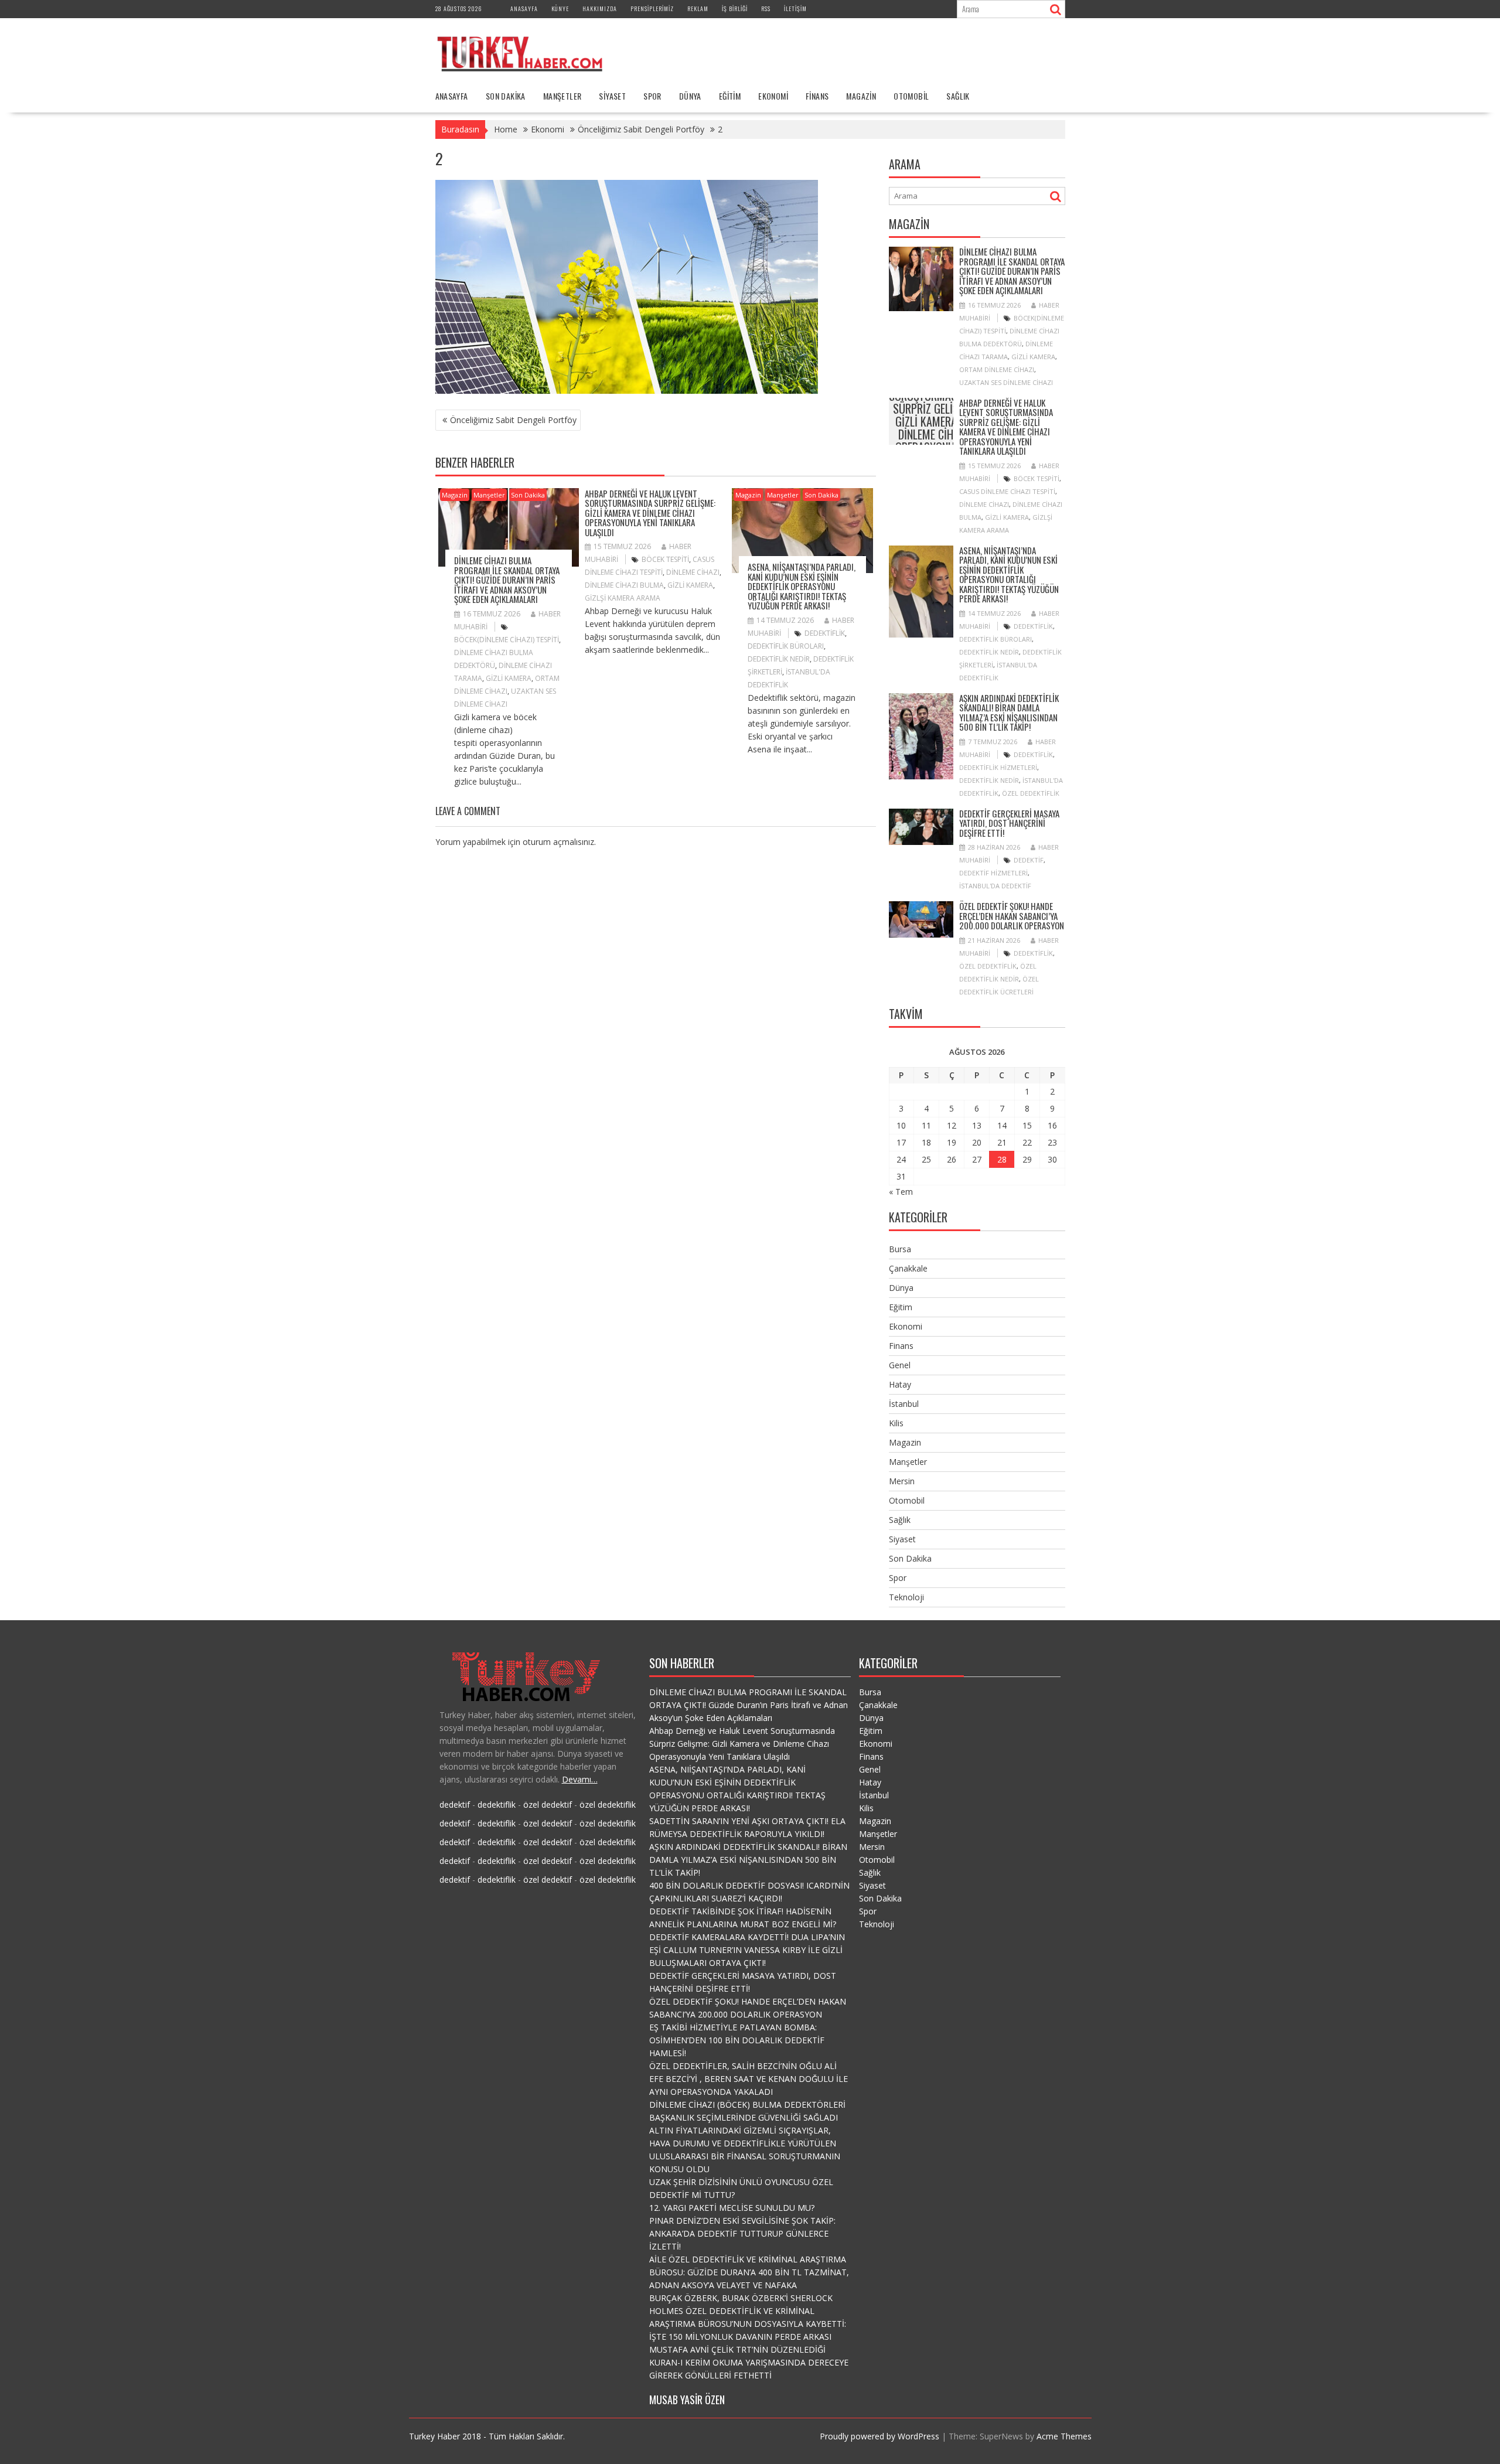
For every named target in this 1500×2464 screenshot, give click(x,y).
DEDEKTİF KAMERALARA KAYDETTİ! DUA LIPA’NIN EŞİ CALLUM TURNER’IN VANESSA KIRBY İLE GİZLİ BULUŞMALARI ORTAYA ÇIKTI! (747, 1950)
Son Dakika (506, 96)
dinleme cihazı (693, 572)
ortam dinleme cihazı (997, 369)
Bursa (900, 1249)
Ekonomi (773, 96)
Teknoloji (906, 1597)
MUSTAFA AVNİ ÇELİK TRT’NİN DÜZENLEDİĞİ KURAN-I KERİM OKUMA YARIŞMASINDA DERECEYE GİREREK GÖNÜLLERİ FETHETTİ (749, 2362)
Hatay (900, 1384)
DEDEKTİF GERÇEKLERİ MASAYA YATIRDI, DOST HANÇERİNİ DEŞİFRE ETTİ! (1009, 823)
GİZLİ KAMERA (509, 678)
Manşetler (562, 96)
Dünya (690, 96)
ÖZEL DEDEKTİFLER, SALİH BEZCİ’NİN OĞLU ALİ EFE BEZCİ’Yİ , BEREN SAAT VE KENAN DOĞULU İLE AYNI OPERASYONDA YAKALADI (749, 2079)
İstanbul (904, 1404)
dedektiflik (825, 633)
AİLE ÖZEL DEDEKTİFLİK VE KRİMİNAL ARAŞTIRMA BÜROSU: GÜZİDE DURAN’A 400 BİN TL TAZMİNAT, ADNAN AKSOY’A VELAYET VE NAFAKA (749, 2272)
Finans (817, 96)
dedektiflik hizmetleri (998, 767)
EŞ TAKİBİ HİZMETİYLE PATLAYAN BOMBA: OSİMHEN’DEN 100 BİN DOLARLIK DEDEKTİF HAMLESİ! (737, 2040)
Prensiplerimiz (652, 8)
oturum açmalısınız (558, 842)
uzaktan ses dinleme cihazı (1006, 382)
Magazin (861, 96)
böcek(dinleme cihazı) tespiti (507, 640)
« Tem (901, 1192)
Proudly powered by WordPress (879, 2436)
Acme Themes (1064, 2436)
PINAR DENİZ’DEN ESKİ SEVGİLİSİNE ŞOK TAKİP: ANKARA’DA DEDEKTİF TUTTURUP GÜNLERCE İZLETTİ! (742, 2233)
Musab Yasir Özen (687, 2400)
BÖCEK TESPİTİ (665, 559)
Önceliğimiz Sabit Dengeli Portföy (513, 420)
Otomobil (911, 96)
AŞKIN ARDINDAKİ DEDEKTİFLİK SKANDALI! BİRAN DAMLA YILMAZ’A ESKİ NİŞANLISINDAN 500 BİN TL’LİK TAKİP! (1009, 713)
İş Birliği (735, 8)
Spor (652, 96)
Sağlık (958, 96)
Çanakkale (908, 1268)
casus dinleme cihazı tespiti (1007, 491)
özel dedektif (548, 1804)
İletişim (795, 8)
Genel (900, 1365)
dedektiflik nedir (779, 659)
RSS (766, 8)
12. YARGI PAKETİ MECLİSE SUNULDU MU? (732, 2208)
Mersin (902, 1481)
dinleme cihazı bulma (624, 585)
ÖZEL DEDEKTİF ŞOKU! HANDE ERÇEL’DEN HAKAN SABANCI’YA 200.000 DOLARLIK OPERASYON (1012, 916)
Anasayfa (524, 8)
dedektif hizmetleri (993, 873)
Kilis (896, 1423)
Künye (560, 8)
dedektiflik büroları (786, 646)
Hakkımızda (600, 8)
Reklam (698, 8)
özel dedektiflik (1031, 793)
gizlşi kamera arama (623, 598)
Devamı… (580, 1779)
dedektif (1029, 860)
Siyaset (612, 96)
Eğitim (730, 96)
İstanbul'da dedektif (995, 886)
